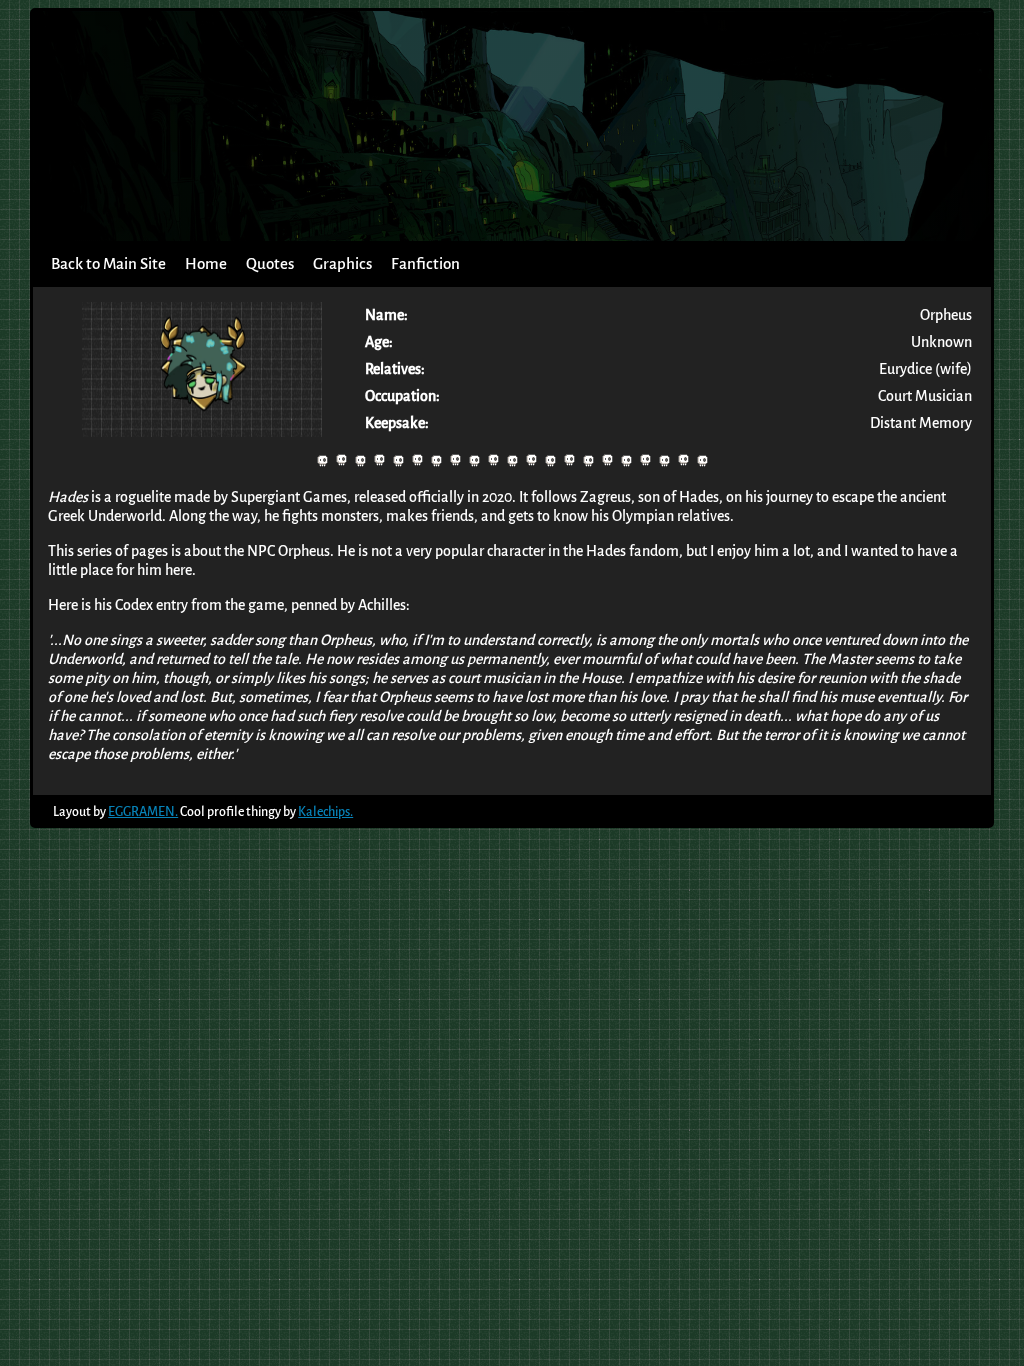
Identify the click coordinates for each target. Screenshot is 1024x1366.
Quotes (270, 264)
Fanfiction (425, 264)
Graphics (342, 264)
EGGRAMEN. (143, 811)
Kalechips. (325, 811)
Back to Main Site (108, 264)
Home (206, 264)
